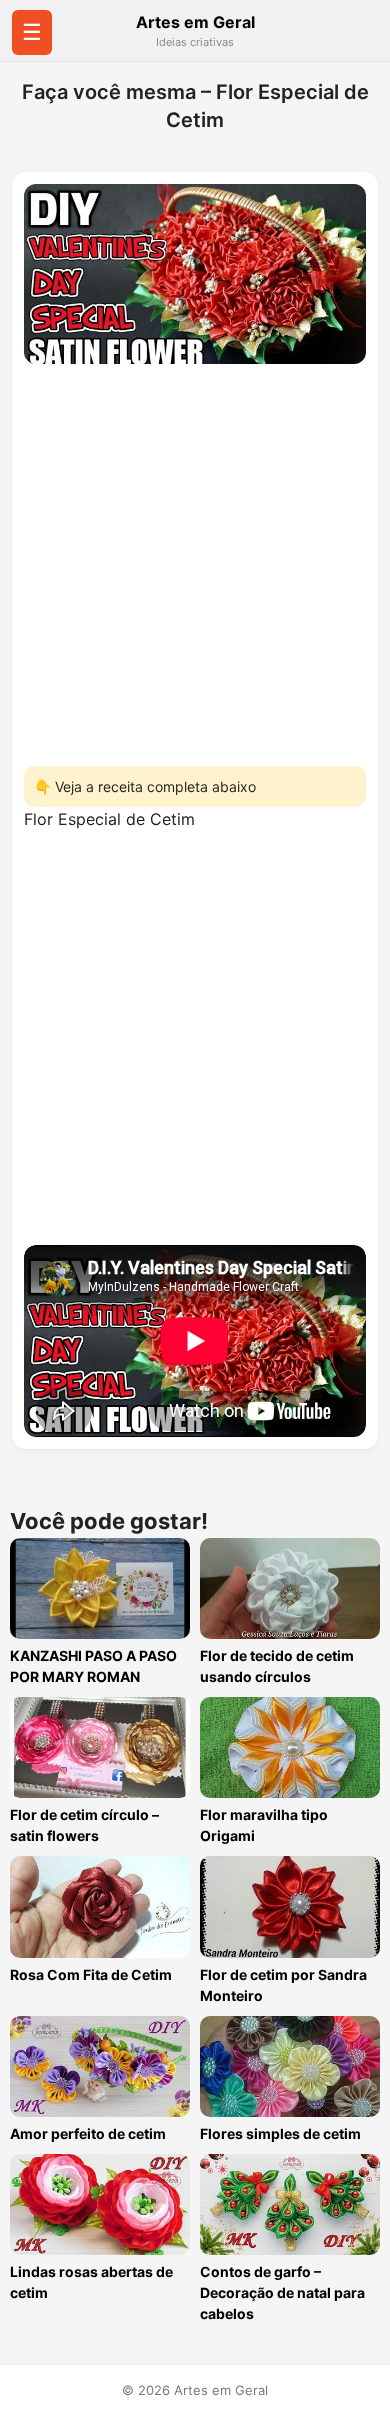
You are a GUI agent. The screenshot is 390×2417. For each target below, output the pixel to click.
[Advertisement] (195, 559)
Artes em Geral (195, 22)
